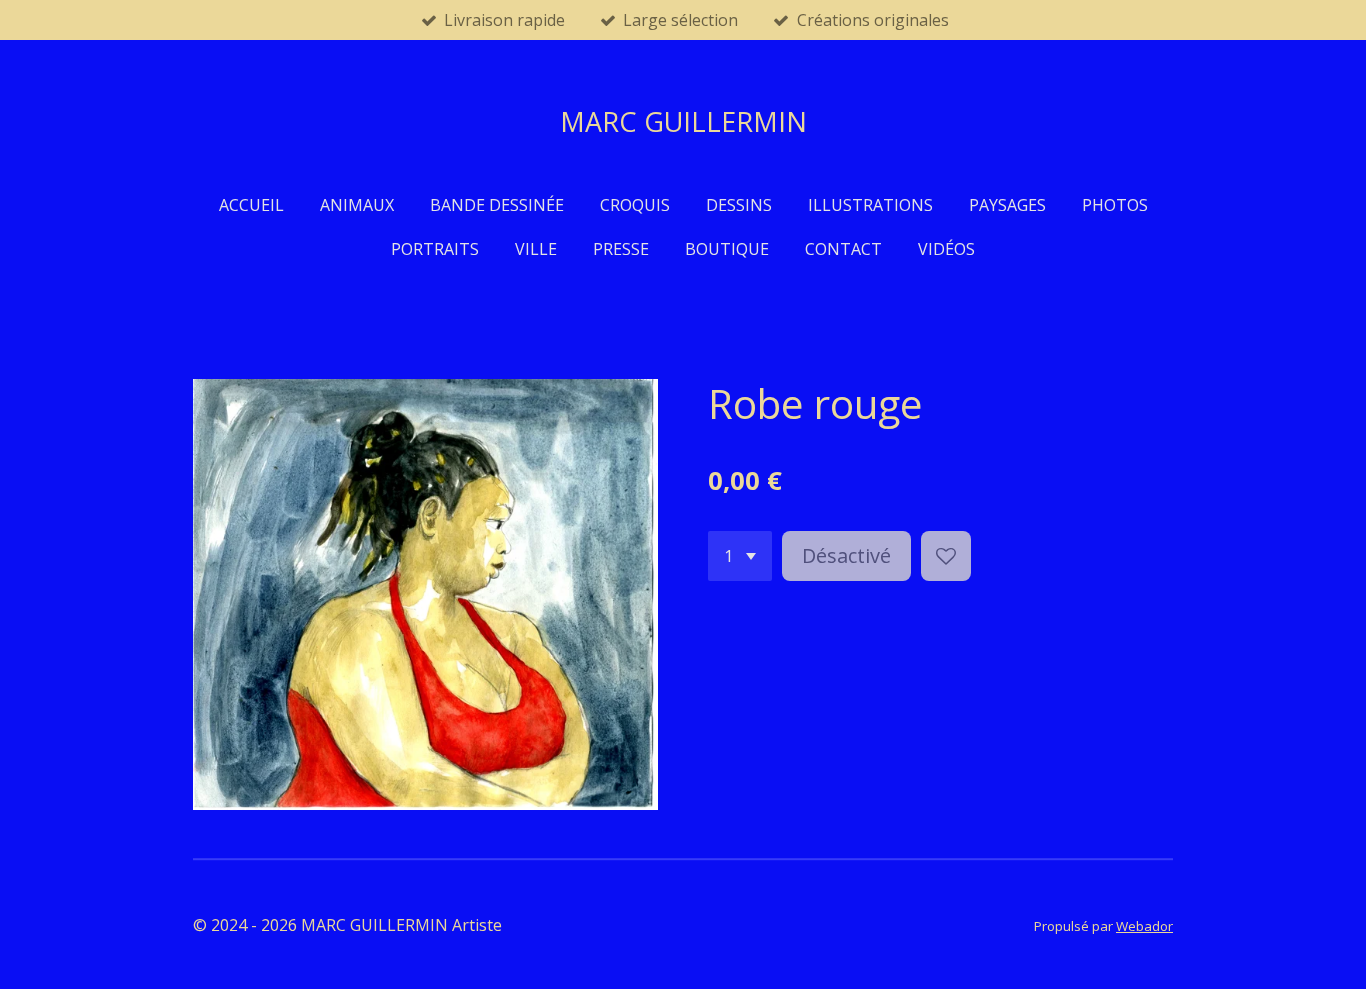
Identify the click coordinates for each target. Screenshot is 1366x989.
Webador (1144, 926)
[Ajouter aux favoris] (946, 556)
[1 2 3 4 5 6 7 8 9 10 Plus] (740, 556)
